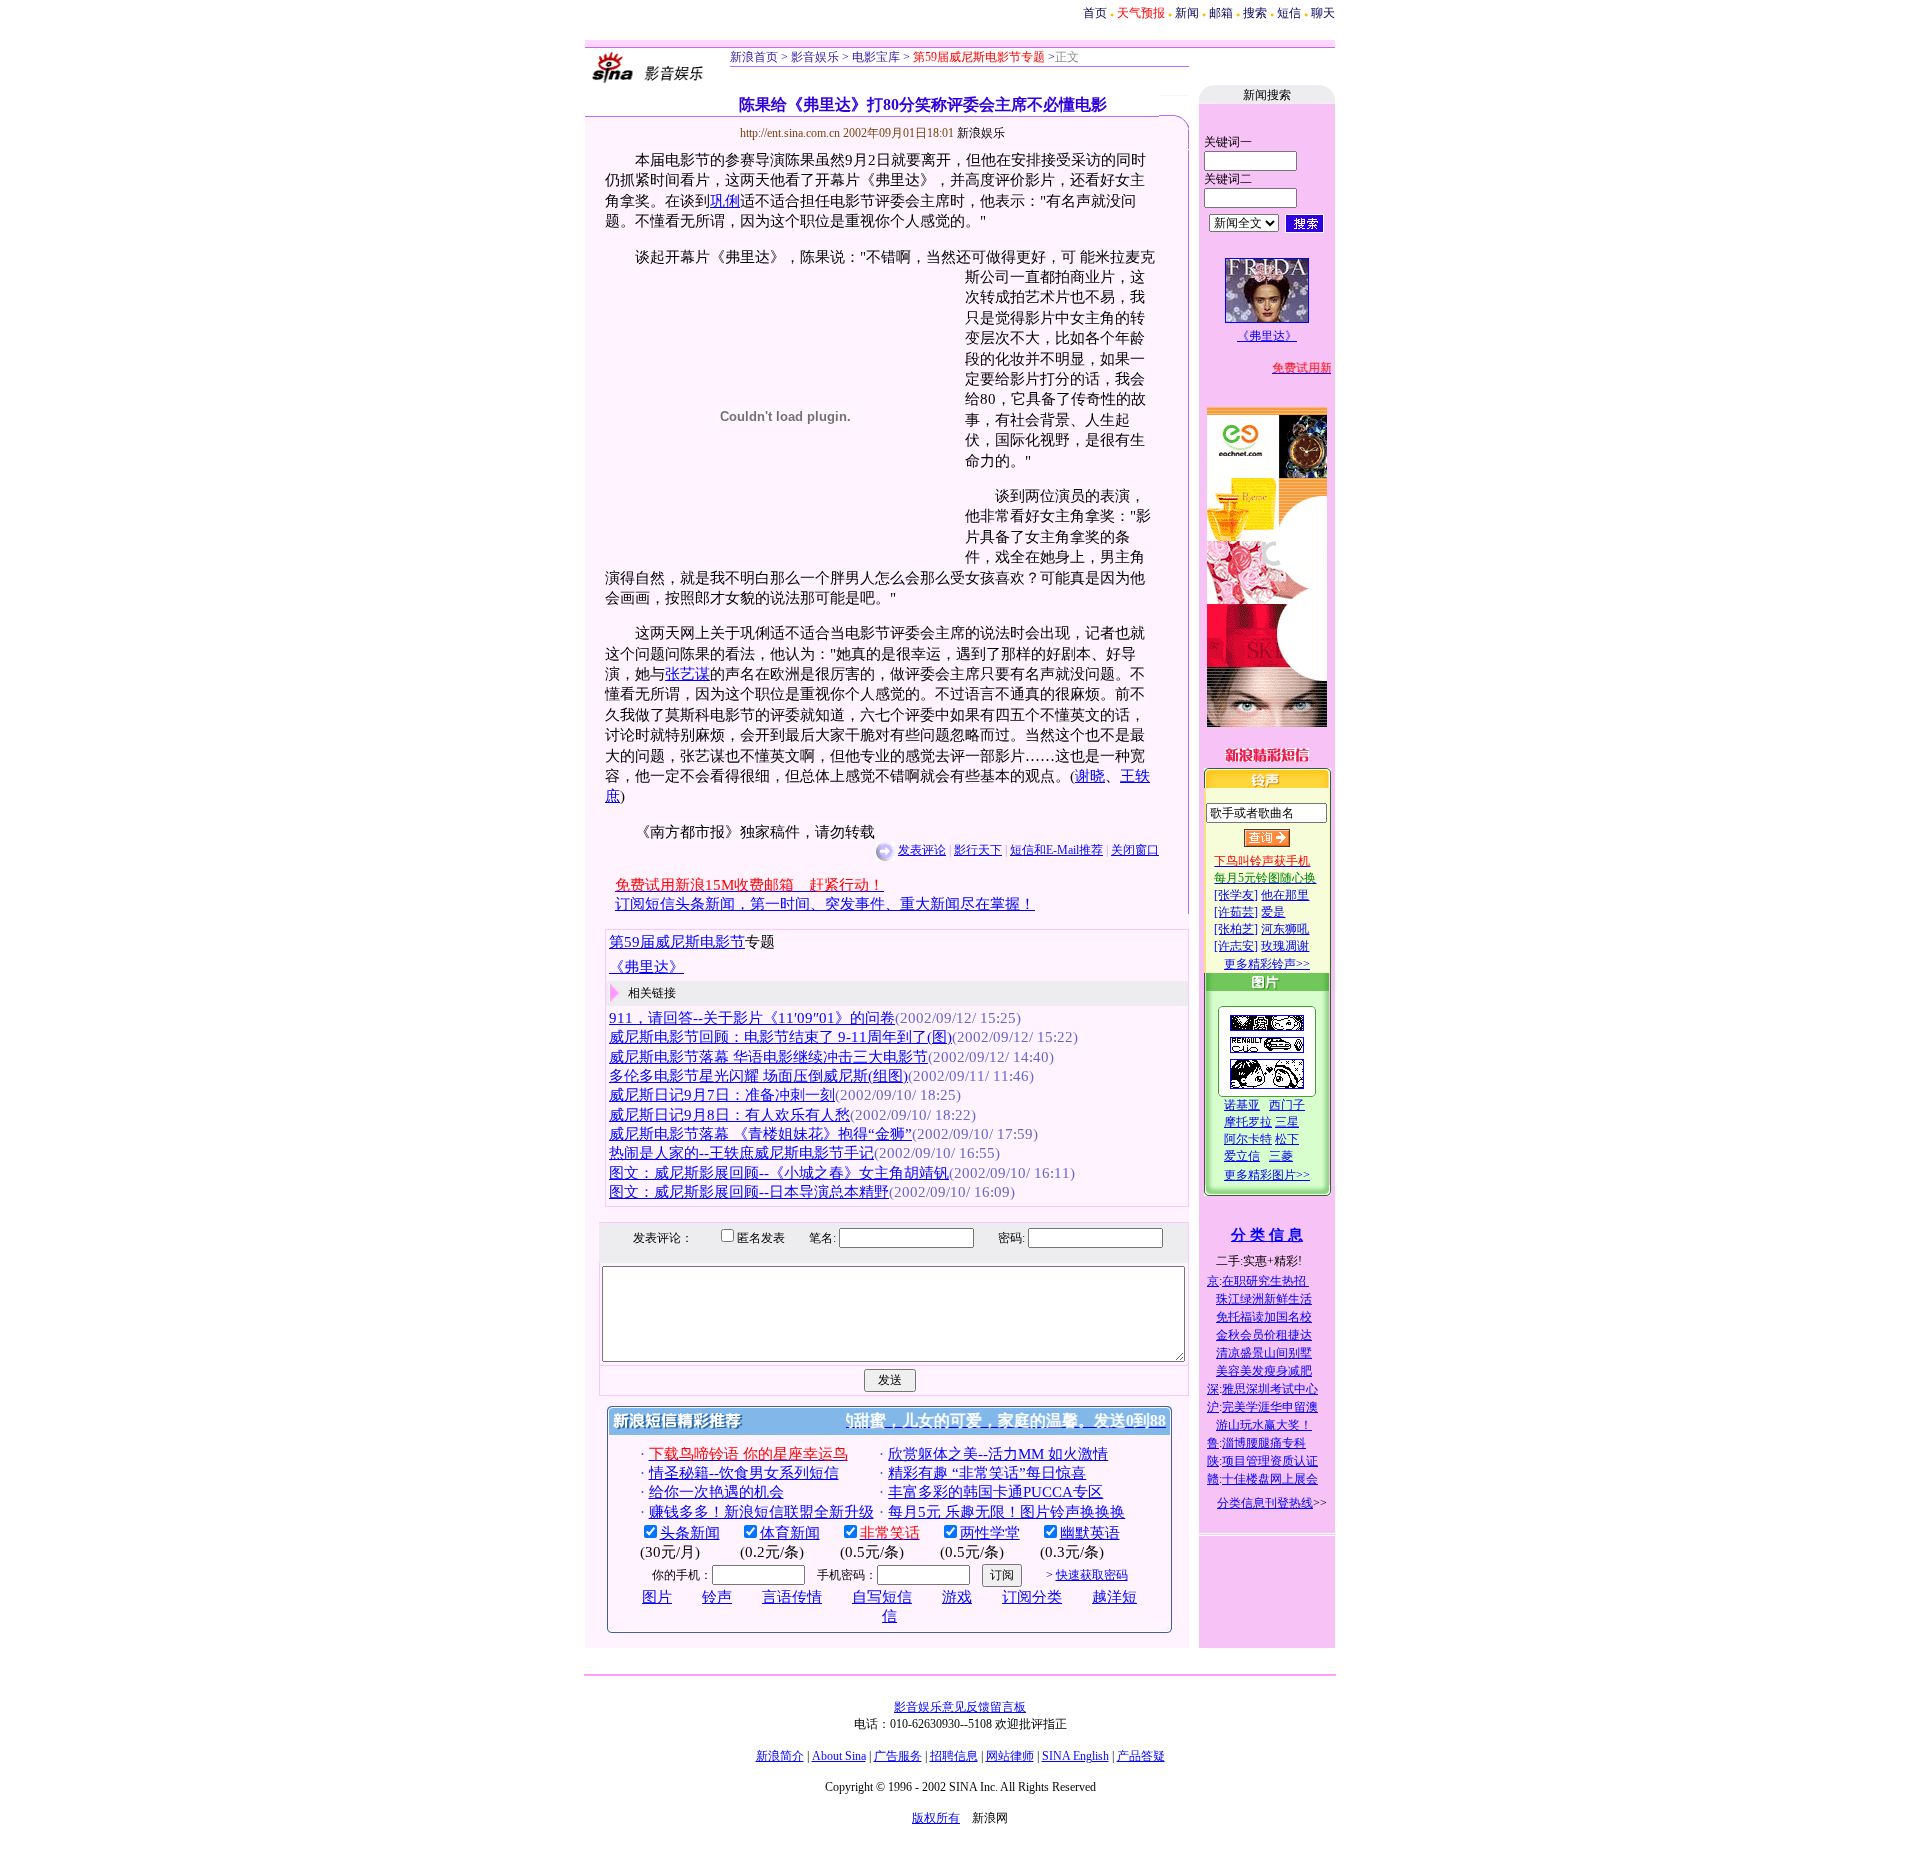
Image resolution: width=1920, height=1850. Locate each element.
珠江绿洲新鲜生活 (1264, 1299)
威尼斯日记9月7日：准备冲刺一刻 (722, 1095)
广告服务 (898, 1756)
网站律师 (1010, 1756)
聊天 (1323, 13)
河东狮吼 (1285, 929)
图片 (657, 1597)
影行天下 (978, 850)
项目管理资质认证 (1270, 1461)
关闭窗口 (1135, 850)
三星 (1287, 1122)
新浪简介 (780, 1756)
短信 (1289, 13)
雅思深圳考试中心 (1270, 1389)
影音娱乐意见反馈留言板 (960, 1707)
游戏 (957, 1597)
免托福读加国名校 (1264, 1317)
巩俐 (725, 201)
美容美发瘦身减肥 (1264, 1371)
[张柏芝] (1236, 929)
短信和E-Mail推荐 (1056, 850)
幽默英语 (1090, 1533)
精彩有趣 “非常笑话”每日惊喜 (987, 1473)
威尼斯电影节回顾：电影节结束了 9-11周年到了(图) (780, 1037)
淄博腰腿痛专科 (1264, 1443)
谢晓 (1090, 776)
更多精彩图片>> (1267, 1175)
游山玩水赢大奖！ (1264, 1425)
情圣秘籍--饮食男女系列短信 (744, 1473)
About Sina (839, 1756)
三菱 (1281, 1156)
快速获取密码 (1092, 1575)
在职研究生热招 (1265, 1281)
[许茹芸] (1236, 912)
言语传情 (792, 1597)
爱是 (1273, 912)
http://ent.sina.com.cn (791, 133)
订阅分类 (1032, 1597)
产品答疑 (1141, 1756)
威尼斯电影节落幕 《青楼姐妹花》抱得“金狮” (760, 1134)
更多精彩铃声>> (1267, 964)
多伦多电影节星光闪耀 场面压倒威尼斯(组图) (758, 1076)
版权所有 (936, 1818)
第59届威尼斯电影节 (677, 942)
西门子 (1287, 1105)
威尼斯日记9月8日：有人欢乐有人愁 (729, 1115)
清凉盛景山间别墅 (1264, 1353)
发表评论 (922, 850)
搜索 (1255, 13)
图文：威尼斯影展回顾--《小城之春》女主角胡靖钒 (779, 1173)
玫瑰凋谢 (1285, 946)
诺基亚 (1242, 1105)
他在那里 (1285, 895)
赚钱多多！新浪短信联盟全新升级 (761, 1512)
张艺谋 (687, 674)
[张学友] (1236, 895)
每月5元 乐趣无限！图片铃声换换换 (1006, 1512)
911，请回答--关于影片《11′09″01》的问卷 (752, 1018)
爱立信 (1242, 1156)
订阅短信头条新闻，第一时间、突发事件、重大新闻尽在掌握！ (825, 904)
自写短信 (882, 1597)
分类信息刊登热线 (1265, 1503)
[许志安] (1236, 946)
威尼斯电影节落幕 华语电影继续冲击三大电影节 (768, 1057)
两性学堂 (990, 1533)
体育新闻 (790, 1533)
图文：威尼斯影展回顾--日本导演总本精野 (749, 1192)
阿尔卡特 (1248, 1139)
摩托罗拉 (1248, 1122)
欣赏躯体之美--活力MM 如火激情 (998, 1454)
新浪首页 (754, 57)
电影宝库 (874, 57)
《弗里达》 (646, 967)
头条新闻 (690, 1533)
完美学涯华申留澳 (1270, 1407)
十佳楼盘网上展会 (1270, 1479)
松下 (1287, 1139)
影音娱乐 (815, 57)
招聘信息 (954, 1756)
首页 (1095, 13)
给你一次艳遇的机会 (716, 1492)
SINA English (1075, 1756)
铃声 (717, 1597)
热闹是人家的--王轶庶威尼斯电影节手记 (741, 1153)
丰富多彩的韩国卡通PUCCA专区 (995, 1492)
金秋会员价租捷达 (1264, 1335)
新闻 (1187, 13)
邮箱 (1221, 13)
